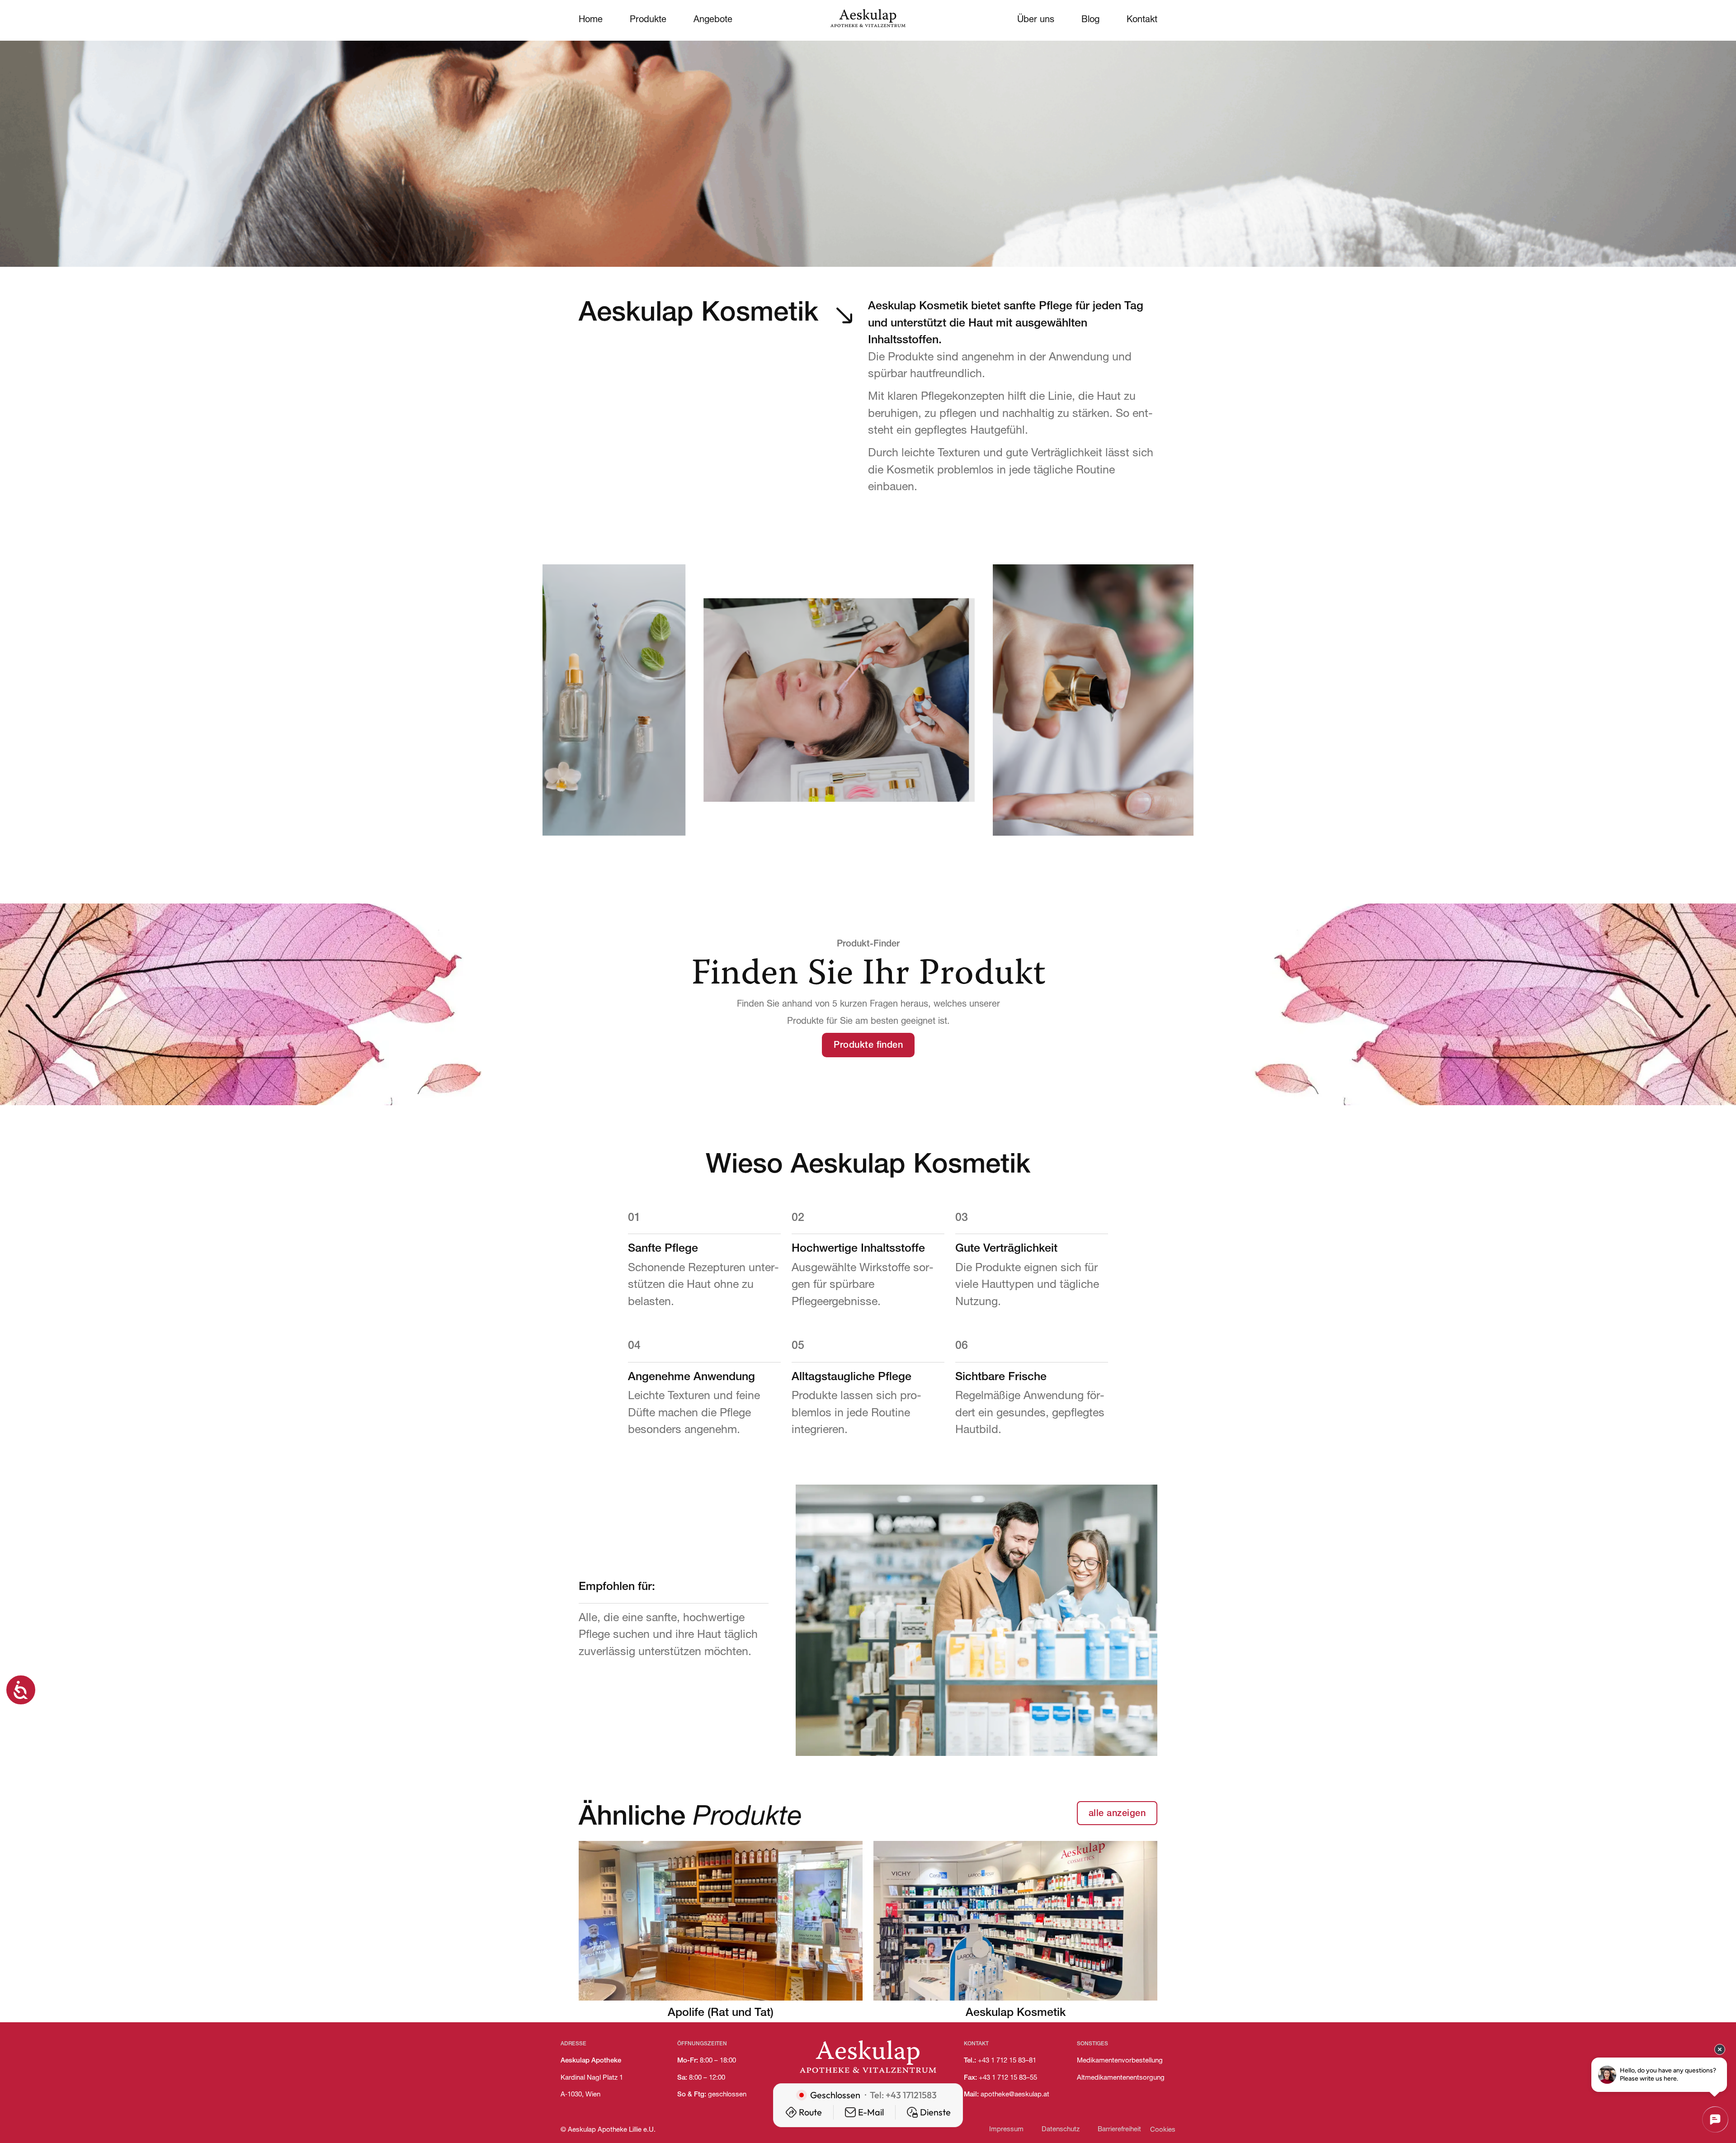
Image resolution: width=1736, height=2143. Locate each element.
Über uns (1036, 20)
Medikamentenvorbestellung (1120, 2061)
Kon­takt (1142, 20)
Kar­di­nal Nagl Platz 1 (592, 2078)
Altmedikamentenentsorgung (1121, 2078)
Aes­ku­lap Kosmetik (1016, 2013)
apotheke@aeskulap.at (1015, 2095)
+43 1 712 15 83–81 (1007, 2061)
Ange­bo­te (713, 20)
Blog (1090, 20)
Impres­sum (1006, 2130)
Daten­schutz (1061, 2130)
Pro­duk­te (648, 20)
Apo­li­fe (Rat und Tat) (721, 2013)
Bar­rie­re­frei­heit (1119, 2130)
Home (591, 20)
